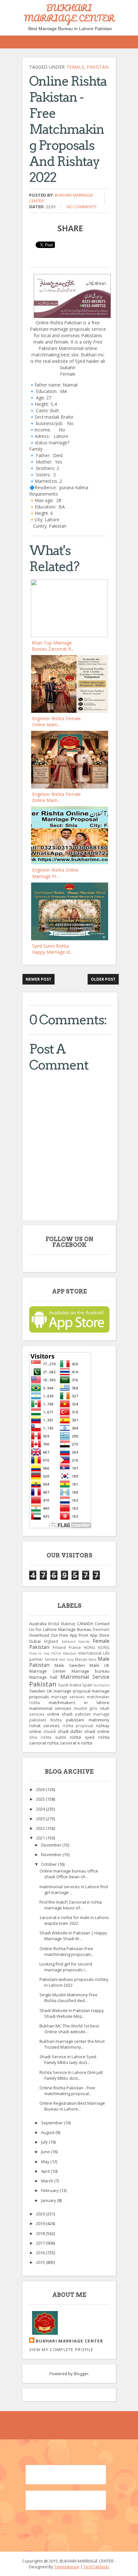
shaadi (50, 1731)
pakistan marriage (92, 1714)
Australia (38, 1624)
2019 (41, 2223)
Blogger (81, 2374)
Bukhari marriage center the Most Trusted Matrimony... (72, 2044)
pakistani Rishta (45, 1720)
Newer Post (39, 979)
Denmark (101, 1629)
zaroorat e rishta (76, 1743)
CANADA (85, 1624)
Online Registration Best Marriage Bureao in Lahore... (72, 2106)
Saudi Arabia (70, 1685)
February (50, 2190)
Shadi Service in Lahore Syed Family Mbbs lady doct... (68, 2060)
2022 (41, 1828)
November (52, 1855)
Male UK (99, 1665)
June (46, 2152)
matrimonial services (50, 1708)
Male (92, 1659)
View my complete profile (61, 2350)
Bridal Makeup (62, 1624)
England (51, 1641)
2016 (41, 2253)
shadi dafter (70, 1731)
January (49, 2200)
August (48, 2132)
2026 (41, 1789)
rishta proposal (78, 1726)
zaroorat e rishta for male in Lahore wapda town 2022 (74, 1920)
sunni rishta (68, 1737)
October (49, 1864)
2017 (41, 2243)
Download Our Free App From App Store (69, 1635)
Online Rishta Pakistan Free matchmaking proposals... (67, 1951)
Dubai (35, 1641)
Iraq (70, 1659)
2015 (41, 2262)
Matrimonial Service (85, 1677)
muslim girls (86, 1708)
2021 (41, 1838)
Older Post (103, 979)
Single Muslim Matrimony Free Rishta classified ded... (69, 1998)
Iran (62, 1659)
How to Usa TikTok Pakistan (53, 1653)
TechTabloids (96, 2567)
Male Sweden (70, 1665)
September (52, 2123)
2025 (41, 1799)
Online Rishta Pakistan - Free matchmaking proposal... (67, 2091)
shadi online (97, 1731)
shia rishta (40, 1737)
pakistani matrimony (88, 1720)
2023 (41, 1819)
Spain (87, 1685)
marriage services (68, 1697)
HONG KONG (97, 1647)
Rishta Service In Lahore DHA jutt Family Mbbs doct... (71, 2075)
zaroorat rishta (44, 1743)
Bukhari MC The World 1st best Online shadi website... (69, 2029)
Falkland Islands (76, 1642)
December (52, 1845)
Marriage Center (47, 1671)
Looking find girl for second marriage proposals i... (66, 1967)
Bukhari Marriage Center (69, 2341)
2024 (41, 1809)
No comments (82, 207)
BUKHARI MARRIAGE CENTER (69, 13)
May (46, 2162)
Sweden (37, 1691)
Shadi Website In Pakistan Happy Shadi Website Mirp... (72, 2013)
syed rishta (97, 1737)
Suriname (101, 1685)
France (75, 1647)
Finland (59, 1647)
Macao (81, 1659)
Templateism (67, 2567)
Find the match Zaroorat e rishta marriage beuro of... (71, 1905)
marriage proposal (72, 1691)
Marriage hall (43, 1677)
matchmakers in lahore (79, 1702)
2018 (41, 2233)
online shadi (60, 1714)
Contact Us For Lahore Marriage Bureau (69, 1626)
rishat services (44, 1726)
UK (50, 1691)
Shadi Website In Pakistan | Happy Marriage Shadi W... (73, 1936)
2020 (41, 2214)
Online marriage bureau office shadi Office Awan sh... (69, 1874)
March (48, 2181)
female (75, 67)
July (45, 2142)
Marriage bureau (91, 1671)
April (46, 2171)
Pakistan (98, 67)
